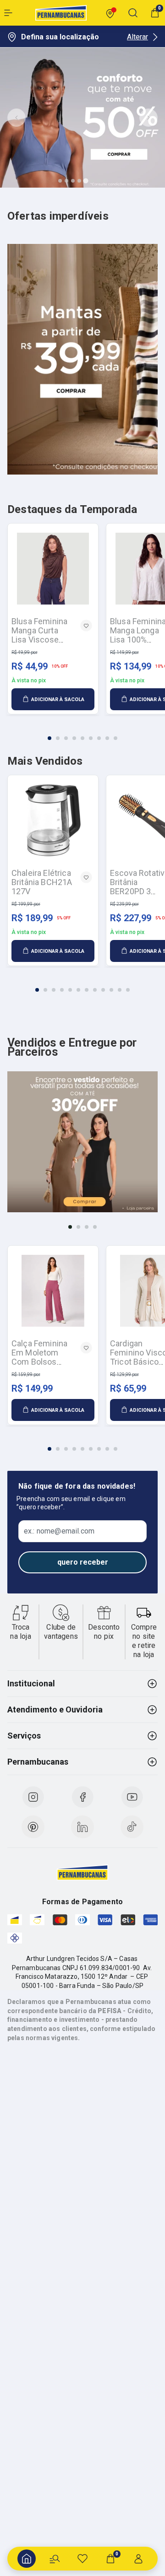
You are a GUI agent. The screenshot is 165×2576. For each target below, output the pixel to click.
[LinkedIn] (82, 1827)
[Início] (27, 2559)
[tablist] (82, 733)
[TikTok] (132, 1827)
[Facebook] (82, 1797)
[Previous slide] (16, 118)
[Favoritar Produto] (86, 626)
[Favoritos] (82, 2559)
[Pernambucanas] (61, 13)
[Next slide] (148, 118)
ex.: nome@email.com (59, 1531)
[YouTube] (132, 1797)
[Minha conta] (138, 2559)
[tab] (60, 181)
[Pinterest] (33, 1827)
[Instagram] (33, 1797)
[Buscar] (55, 2559)
